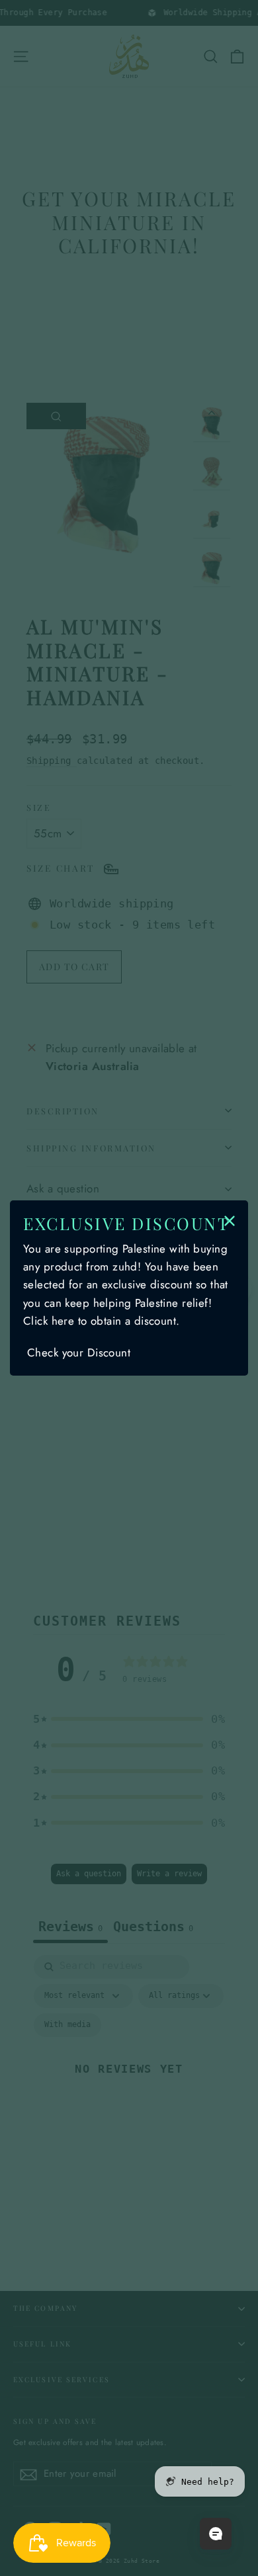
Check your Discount (79, 1352)
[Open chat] (216, 2534)
